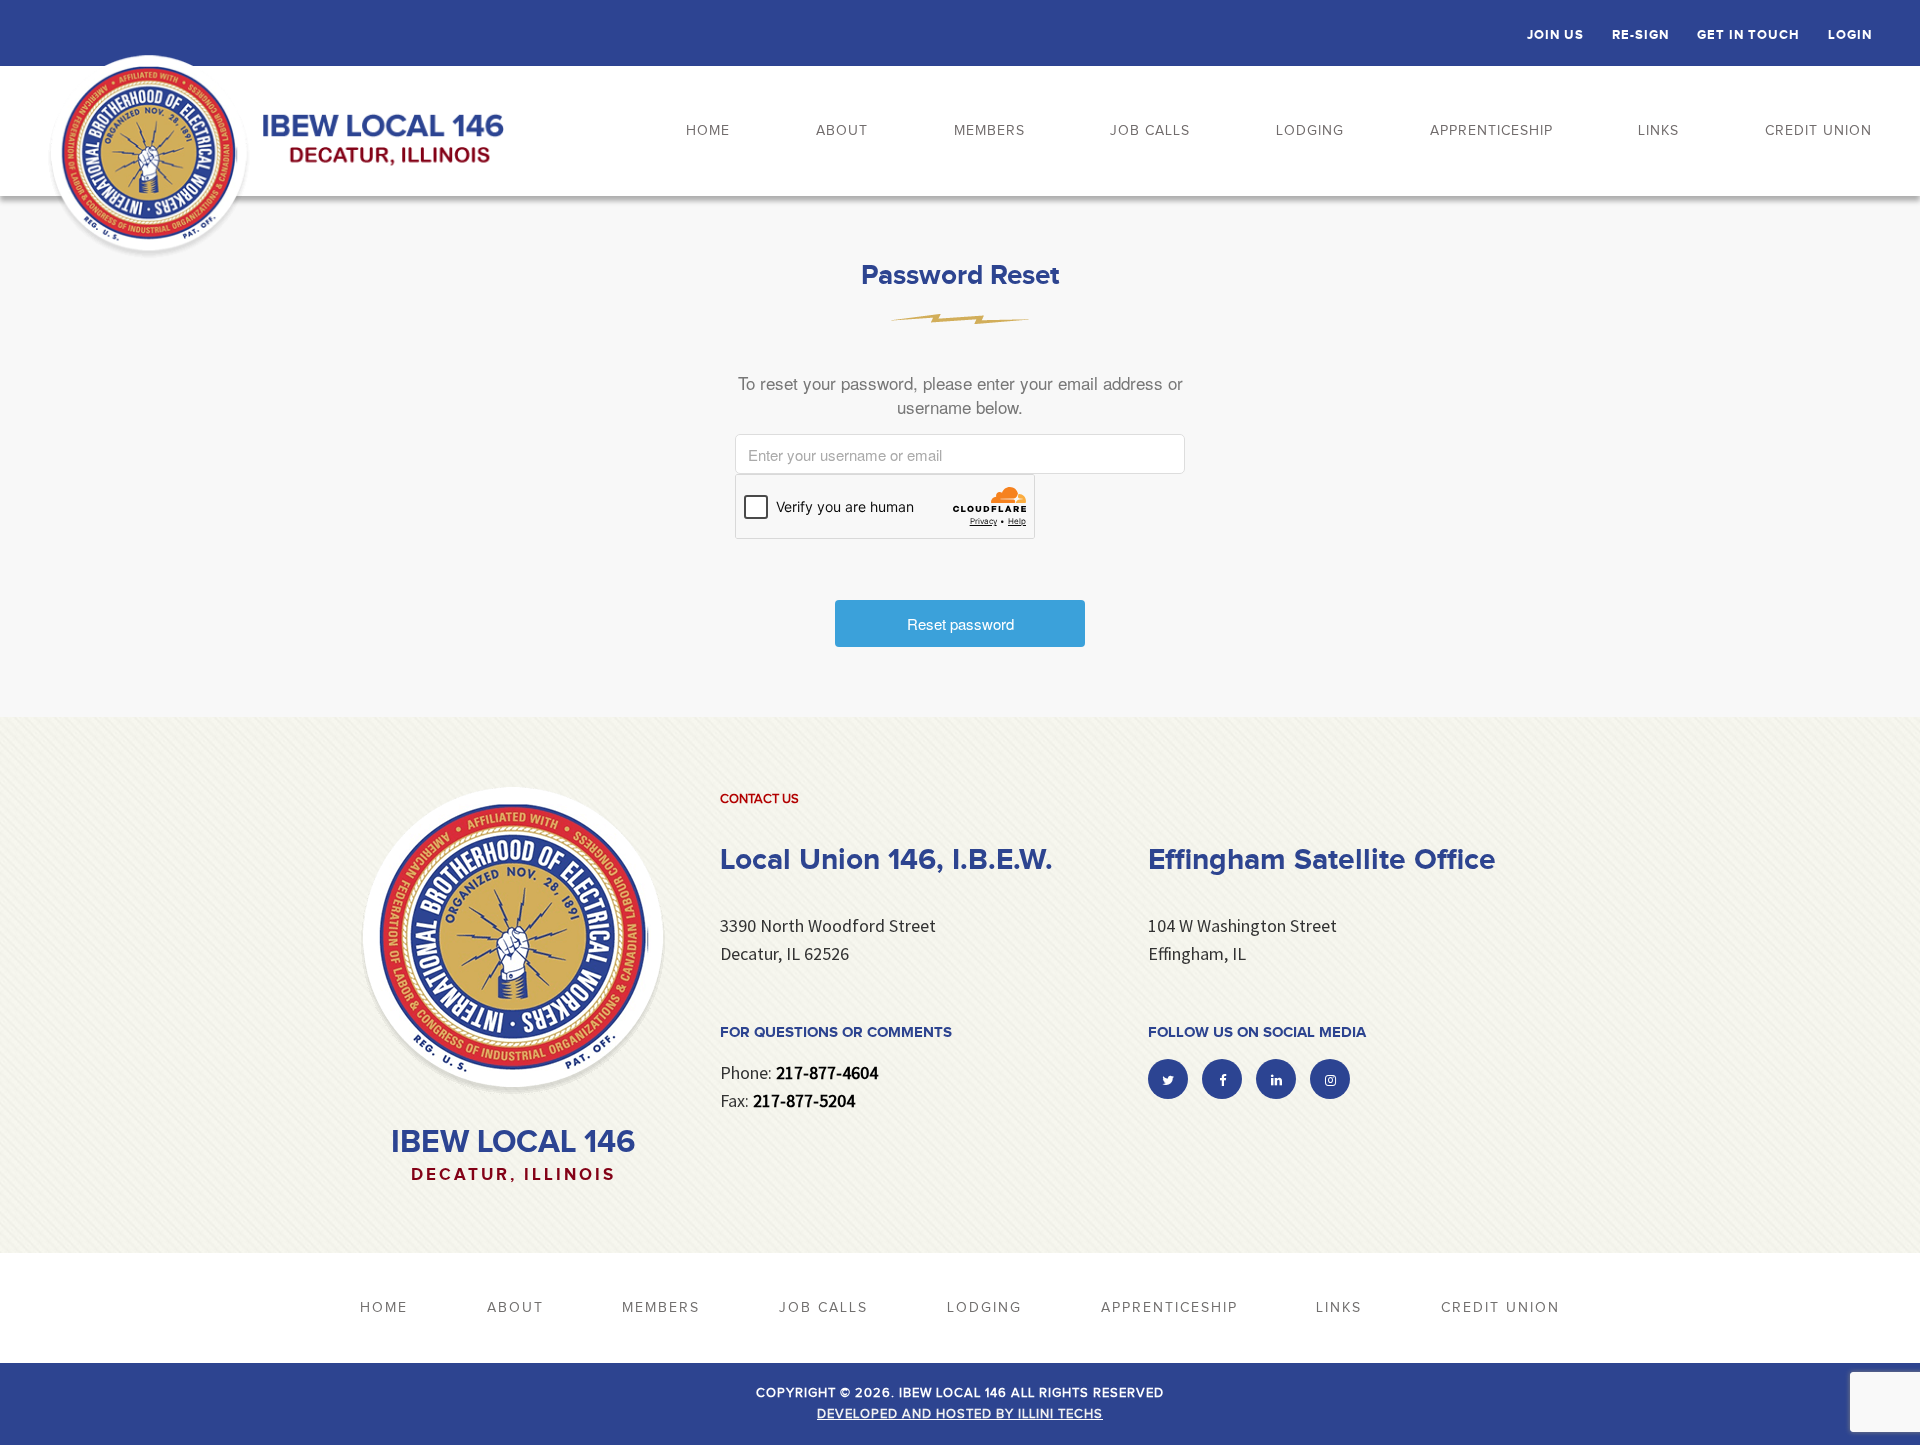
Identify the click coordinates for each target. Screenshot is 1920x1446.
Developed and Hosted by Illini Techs (960, 1414)
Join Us (1555, 35)
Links (1658, 131)
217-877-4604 (827, 1072)
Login (1850, 35)
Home (708, 131)
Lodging (1310, 131)
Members (989, 131)
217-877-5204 (804, 1100)
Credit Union (1818, 131)
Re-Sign (1640, 35)
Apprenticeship (1491, 131)
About (842, 131)
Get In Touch (1748, 35)
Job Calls (1150, 131)
